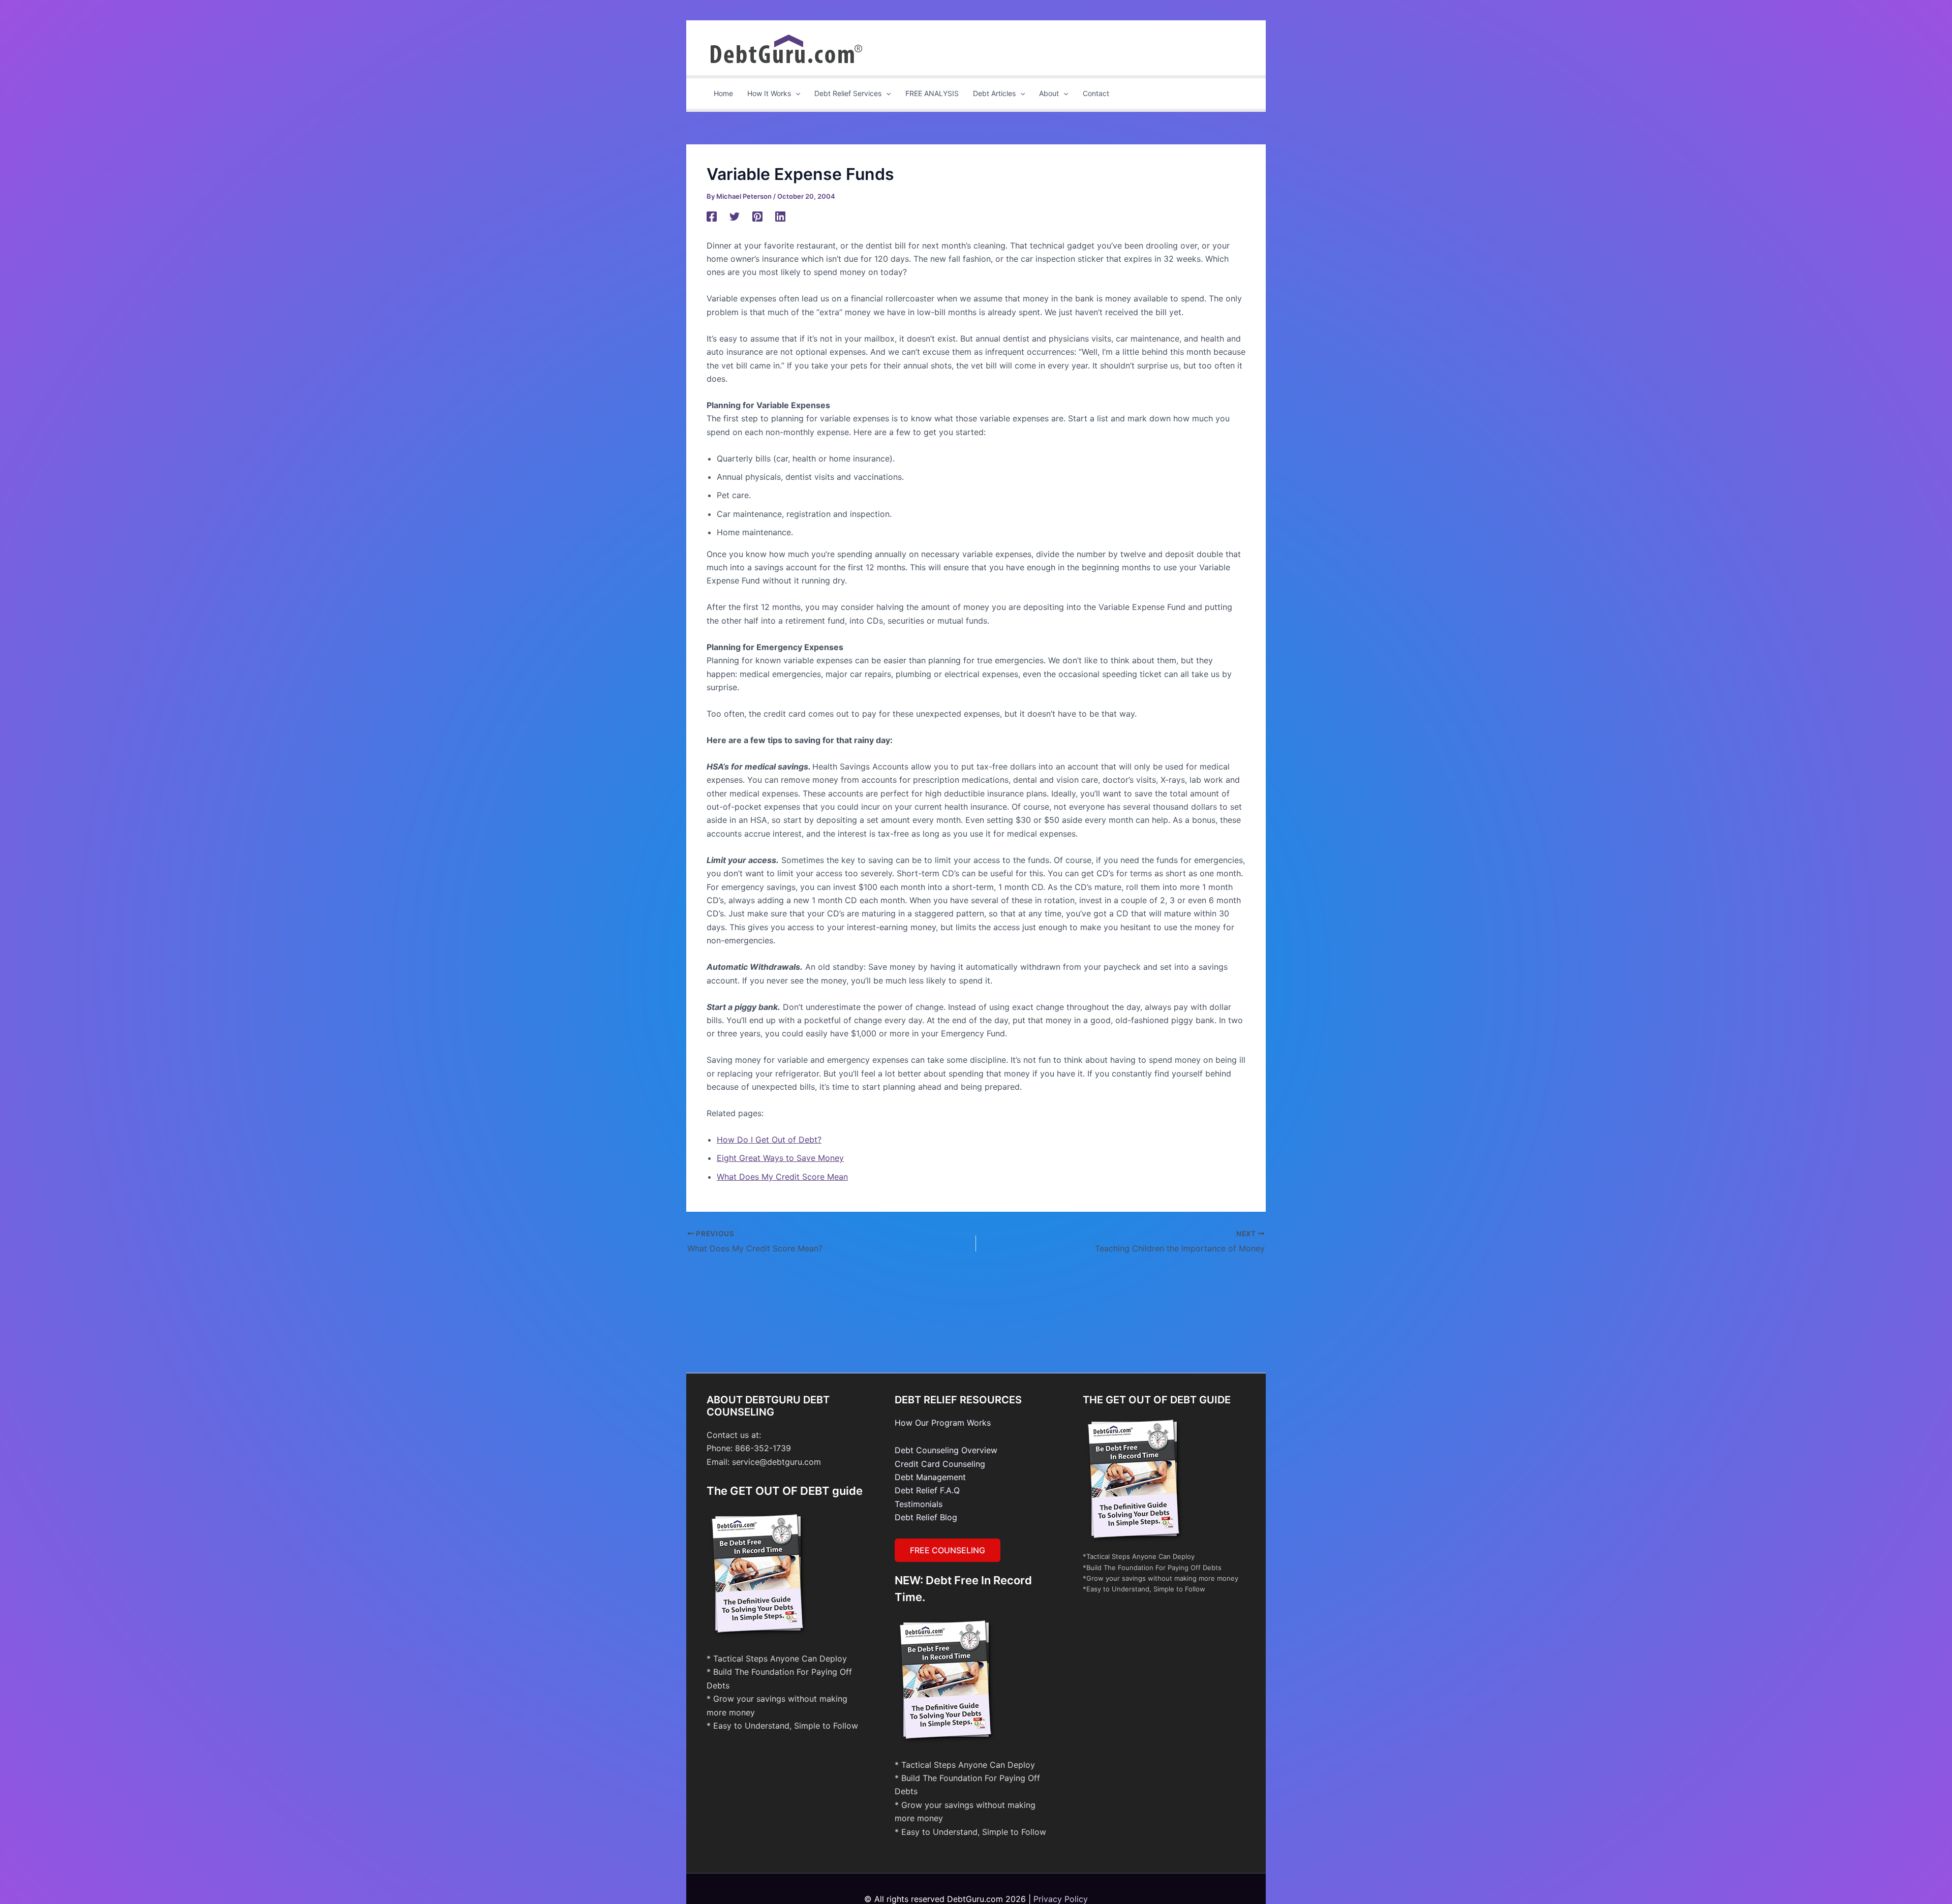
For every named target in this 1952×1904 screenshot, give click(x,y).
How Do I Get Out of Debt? (769, 1140)
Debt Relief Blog (926, 1517)
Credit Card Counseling (940, 1464)
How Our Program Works (943, 1423)
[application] (796, 94)
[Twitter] (735, 216)
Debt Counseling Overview (946, 1450)
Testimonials (919, 1504)
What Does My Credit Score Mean (782, 1177)
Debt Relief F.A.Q (927, 1490)
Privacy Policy (1061, 1899)
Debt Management (930, 1477)
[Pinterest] (757, 216)
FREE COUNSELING (948, 1550)
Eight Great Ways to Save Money (780, 1158)
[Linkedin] (780, 216)
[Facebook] (712, 216)
